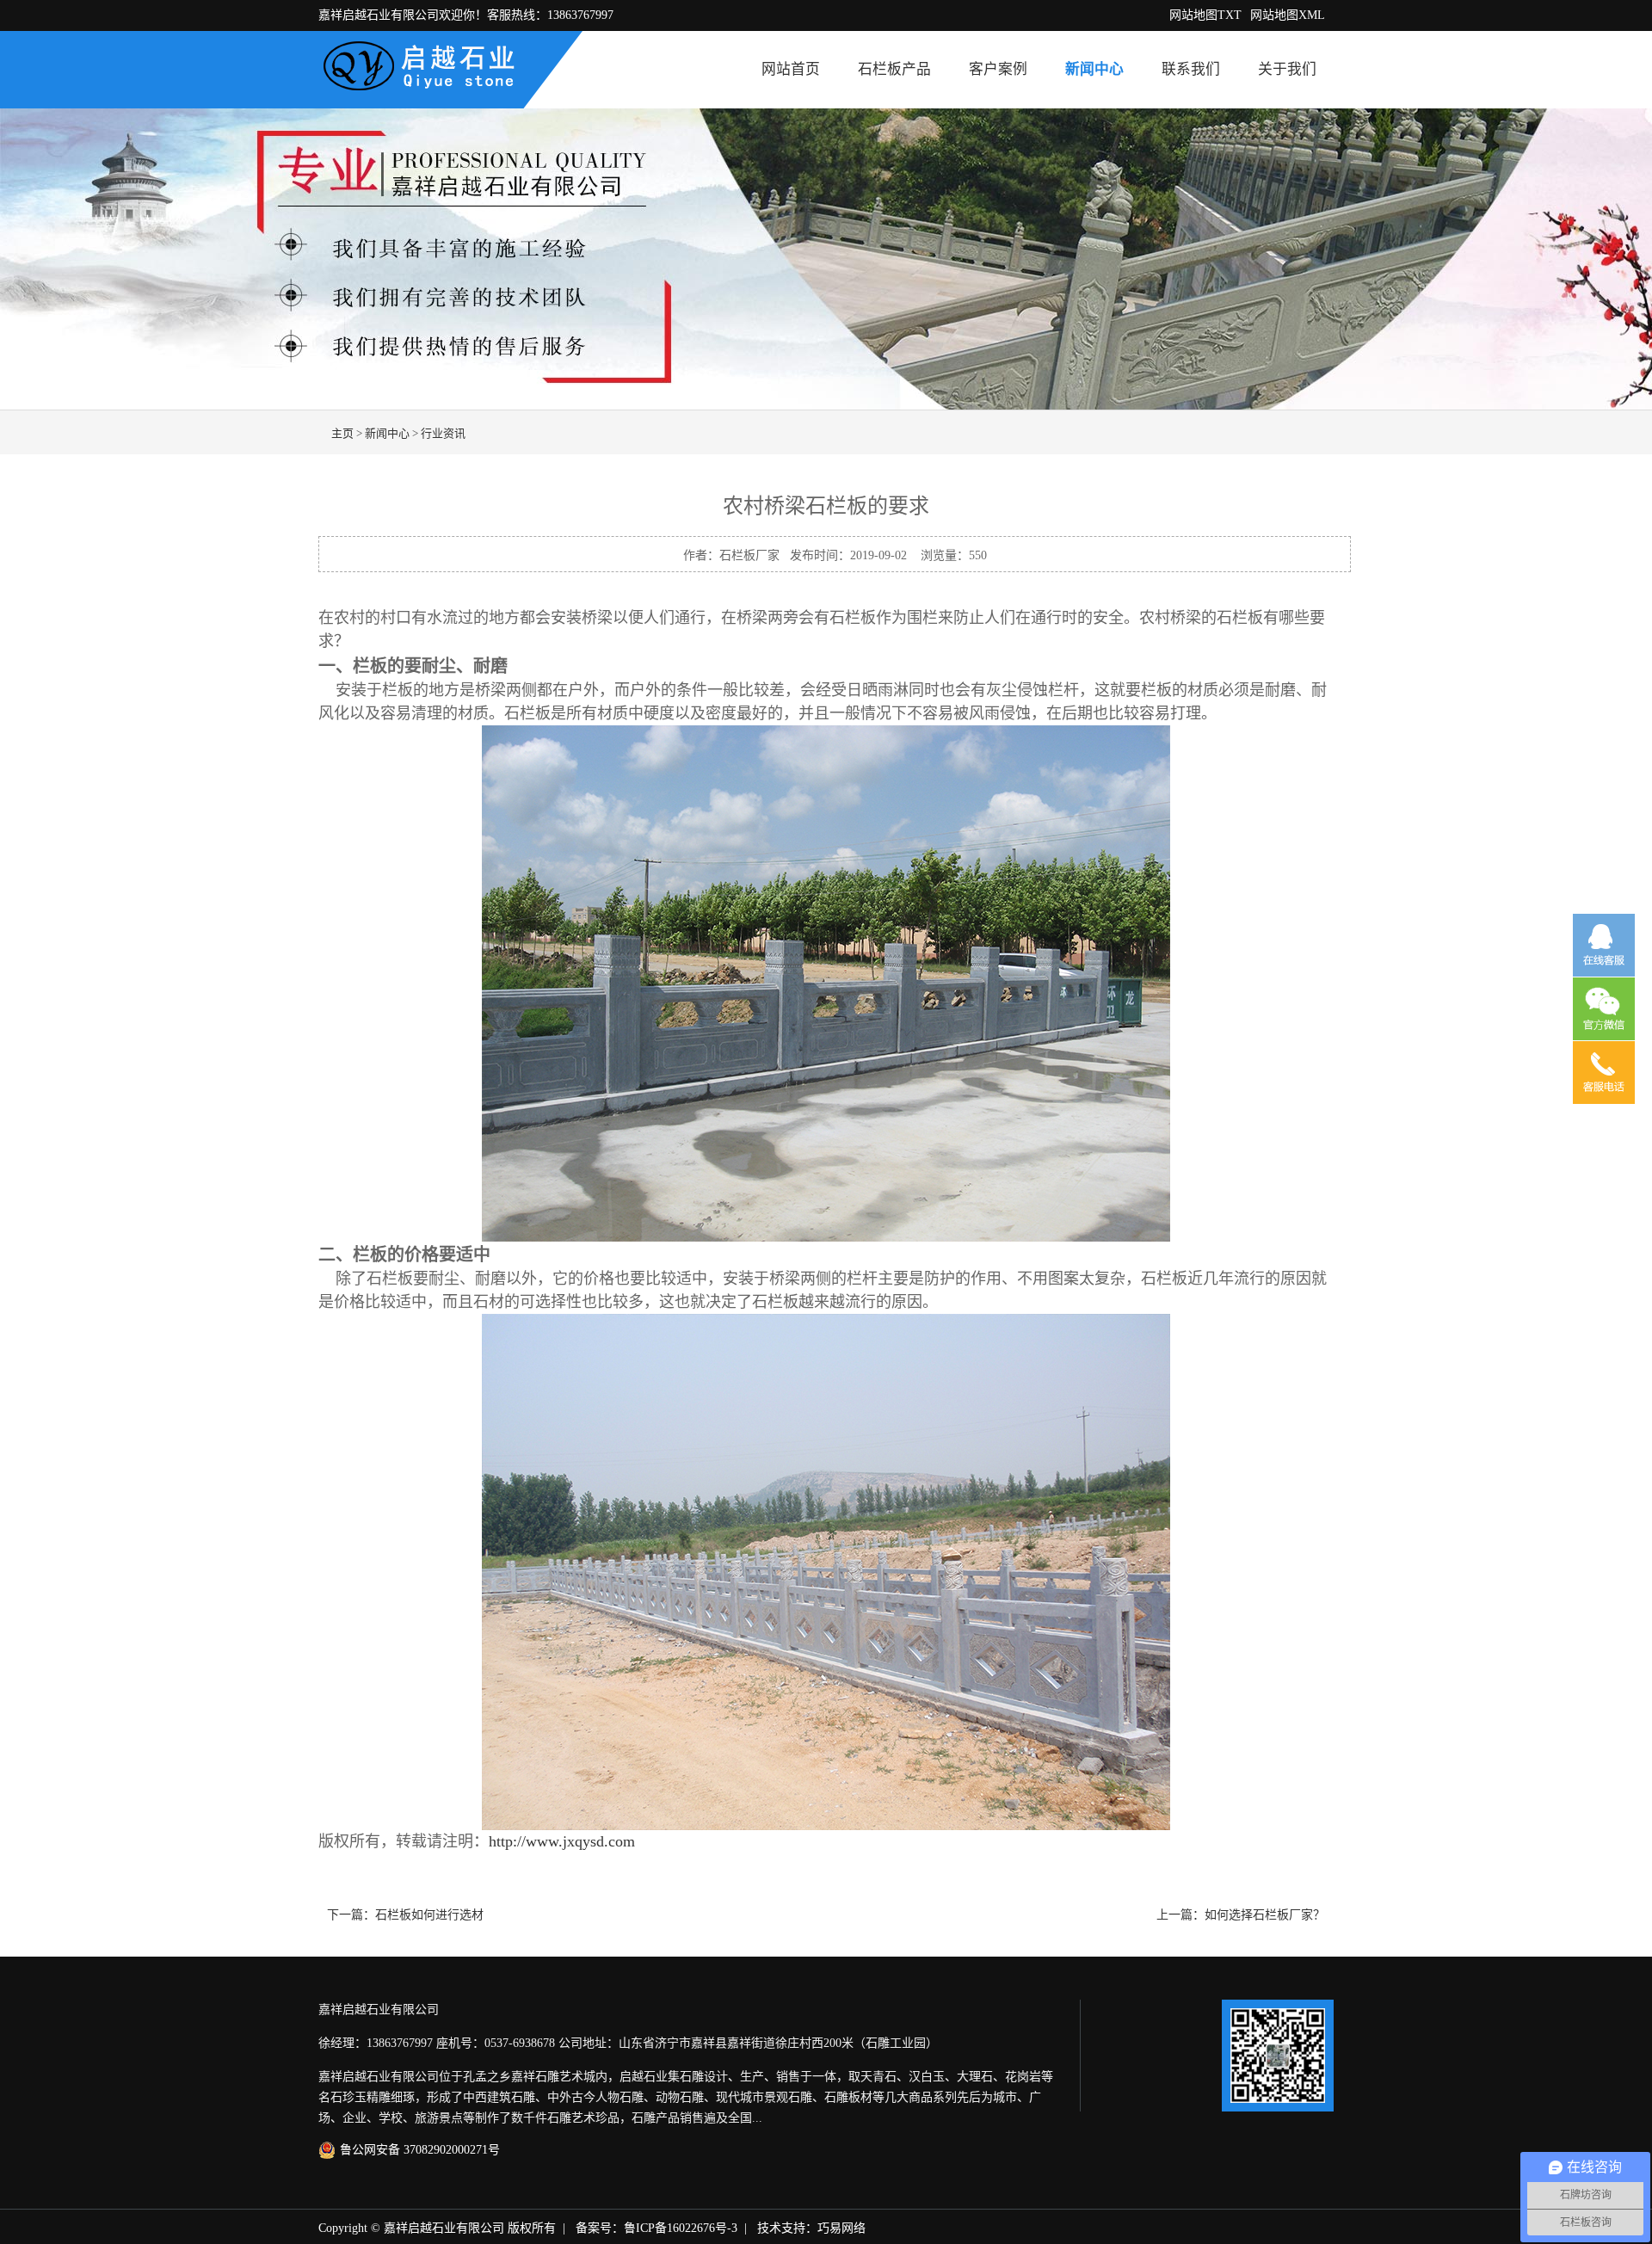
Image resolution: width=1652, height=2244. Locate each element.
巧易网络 (841, 2228)
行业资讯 (443, 433)
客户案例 (998, 69)
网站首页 (791, 69)
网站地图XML (1288, 15)
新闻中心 (1094, 69)
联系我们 (1191, 69)
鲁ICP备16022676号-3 (681, 2228)
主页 (342, 433)
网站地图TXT (1205, 15)
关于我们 (1287, 69)
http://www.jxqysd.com (562, 1841)
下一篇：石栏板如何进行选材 (405, 1915)
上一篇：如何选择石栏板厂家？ (1241, 1915)
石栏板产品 (894, 69)
